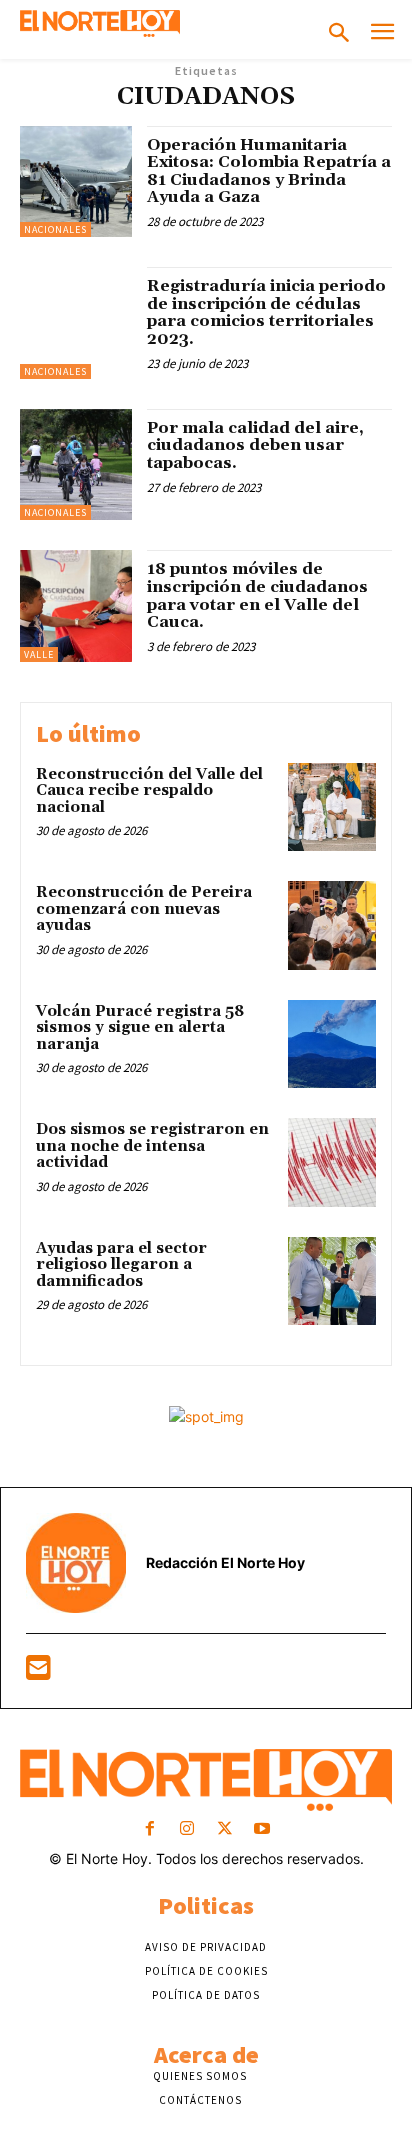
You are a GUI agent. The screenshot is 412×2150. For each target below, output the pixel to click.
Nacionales (55, 229)
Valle (39, 654)
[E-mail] (38, 1672)
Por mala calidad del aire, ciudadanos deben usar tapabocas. (255, 445)
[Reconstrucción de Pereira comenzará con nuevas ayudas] (332, 925)
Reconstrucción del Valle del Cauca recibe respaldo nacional (149, 791)
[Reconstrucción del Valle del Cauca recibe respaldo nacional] (332, 807)
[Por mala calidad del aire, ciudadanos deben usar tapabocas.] (76, 465)
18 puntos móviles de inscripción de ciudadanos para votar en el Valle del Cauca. (257, 595)
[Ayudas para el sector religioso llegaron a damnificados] (332, 1281)
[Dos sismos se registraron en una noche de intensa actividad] (332, 1162)
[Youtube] (261, 1829)
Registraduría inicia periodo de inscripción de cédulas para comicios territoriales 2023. (266, 312)
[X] (224, 1829)
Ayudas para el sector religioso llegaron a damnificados (121, 1265)
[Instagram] (187, 1829)
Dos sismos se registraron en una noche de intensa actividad (152, 1146)
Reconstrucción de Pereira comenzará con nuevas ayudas (144, 909)
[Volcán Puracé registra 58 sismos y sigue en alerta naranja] (332, 1044)
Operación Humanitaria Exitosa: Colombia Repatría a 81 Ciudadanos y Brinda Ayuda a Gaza (269, 171)
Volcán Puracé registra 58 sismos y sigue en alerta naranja (140, 1028)
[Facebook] (150, 1829)
